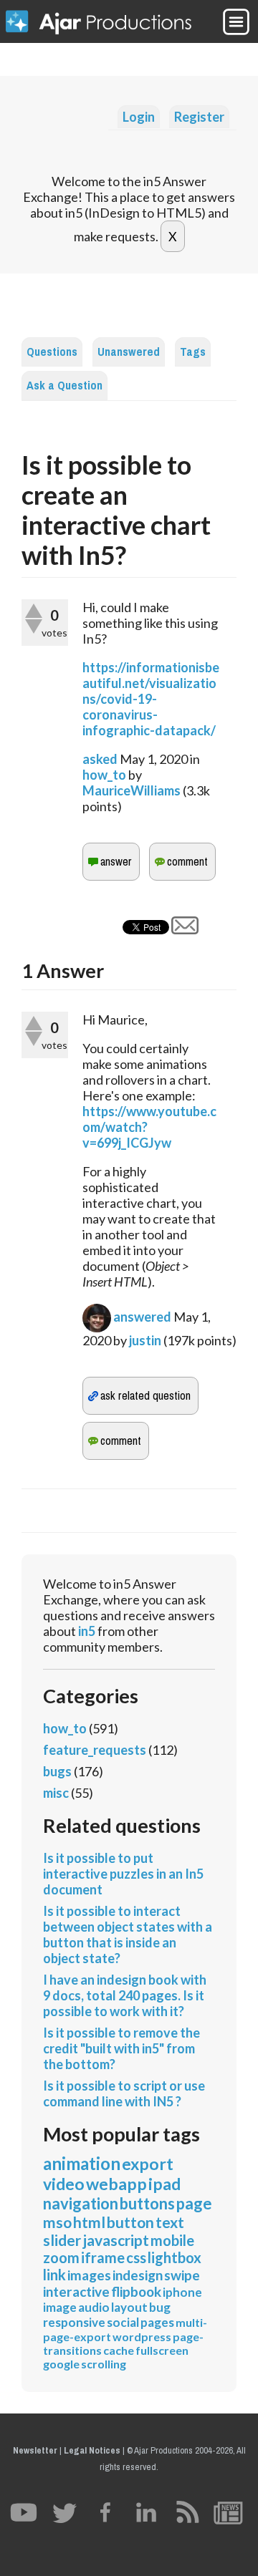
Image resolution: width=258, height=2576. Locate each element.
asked (100, 759)
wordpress (142, 2337)
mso (57, 2222)
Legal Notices (92, 2450)
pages (157, 2322)
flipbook (136, 2291)
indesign (138, 2275)
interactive (76, 2291)
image (60, 2307)
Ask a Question (64, 386)
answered (142, 1317)
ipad (164, 2184)
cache (119, 2350)
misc (56, 1793)
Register (199, 117)
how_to (104, 775)
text (170, 2222)
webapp (116, 2184)
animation (82, 2163)
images (89, 2275)
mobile (172, 2240)
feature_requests (95, 1750)
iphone (182, 2292)
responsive (74, 2322)
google (61, 2364)
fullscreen (162, 2350)
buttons (147, 2203)
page (194, 2203)
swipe (182, 2275)
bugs (57, 1771)
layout (129, 2307)
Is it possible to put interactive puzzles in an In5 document (123, 1874)
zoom (61, 2257)
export (148, 2164)
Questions (52, 352)
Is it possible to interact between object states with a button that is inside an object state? (128, 1935)
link (54, 2275)
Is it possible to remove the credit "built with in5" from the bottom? (121, 2048)
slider (62, 2240)
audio (94, 2307)
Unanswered (129, 352)
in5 (87, 1631)
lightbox (175, 2257)
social (123, 2322)
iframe (103, 2257)
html (89, 2222)
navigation (81, 2203)
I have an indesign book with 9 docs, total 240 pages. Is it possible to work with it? (125, 1995)
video (64, 2184)
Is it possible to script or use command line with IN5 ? (124, 2093)
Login (139, 117)
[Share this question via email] (185, 929)
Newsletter (35, 2450)
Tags (193, 352)
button (130, 2222)
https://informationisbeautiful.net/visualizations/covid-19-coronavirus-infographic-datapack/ (151, 699)
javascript (116, 2240)
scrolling (104, 2364)
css (136, 2257)
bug (160, 2307)
